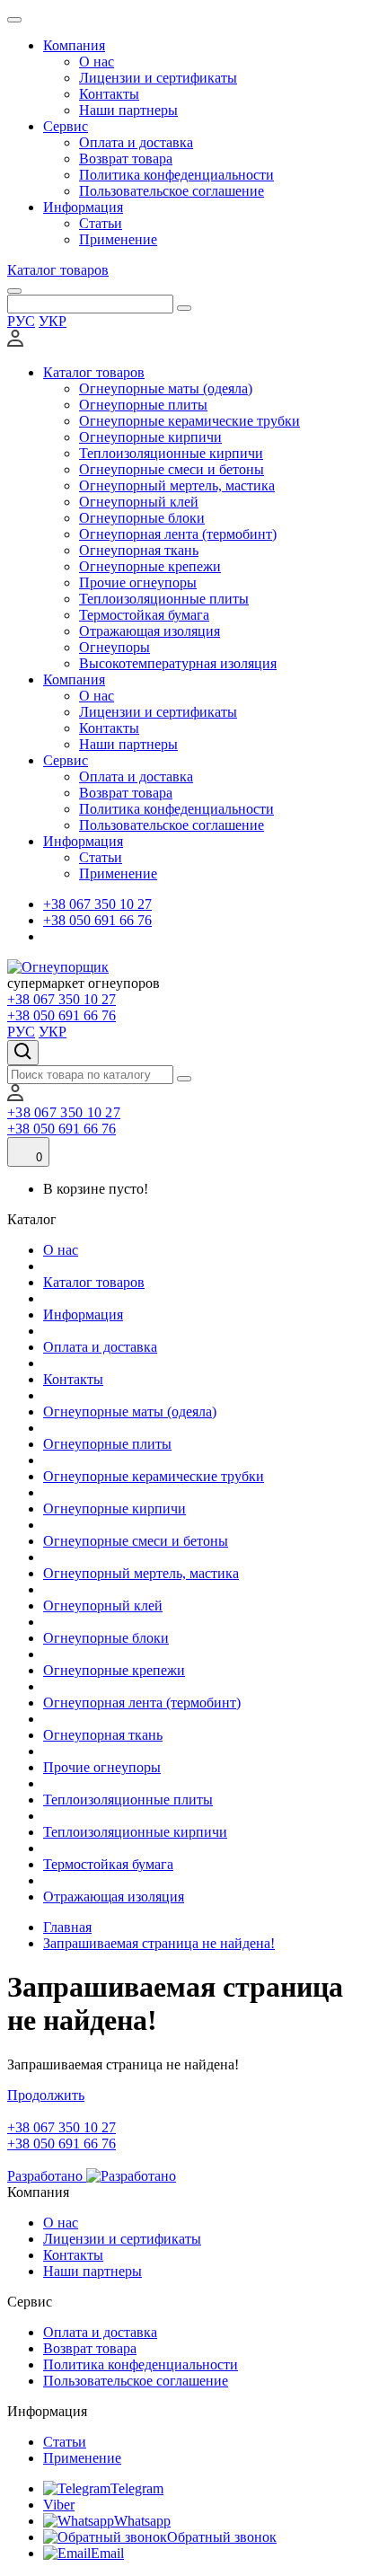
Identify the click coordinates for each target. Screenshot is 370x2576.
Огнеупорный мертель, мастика (177, 485)
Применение (118, 239)
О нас (97, 62)
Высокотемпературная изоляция (178, 663)
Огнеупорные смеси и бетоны (172, 469)
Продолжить (46, 2095)
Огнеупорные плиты (143, 405)
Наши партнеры (128, 110)
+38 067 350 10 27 (97, 904)
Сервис (66, 126)
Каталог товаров (58, 270)
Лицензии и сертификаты (158, 78)
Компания (74, 45)
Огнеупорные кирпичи (150, 437)
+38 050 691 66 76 (97, 920)
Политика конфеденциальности (176, 175)
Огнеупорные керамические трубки (189, 421)
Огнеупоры (115, 647)
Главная (67, 1927)
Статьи (101, 223)
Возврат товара (126, 159)
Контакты (109, 94)
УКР (53, 321)
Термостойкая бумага (144, 615)
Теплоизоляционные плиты (164, 599)
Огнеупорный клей (139, 502)
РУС (21, 321)
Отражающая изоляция (150, 631)
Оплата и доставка (136, 142)
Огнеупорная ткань (139, 550)
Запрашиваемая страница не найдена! (159, 1943)
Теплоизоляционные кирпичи (171, 453)
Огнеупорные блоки (142, 518)
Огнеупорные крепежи (150, 566)
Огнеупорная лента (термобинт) (178, 534)
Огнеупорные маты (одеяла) (166, 388)
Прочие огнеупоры (138, 582)
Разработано (47, 2176)
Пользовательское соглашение (172, 191)
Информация (83, 207)
